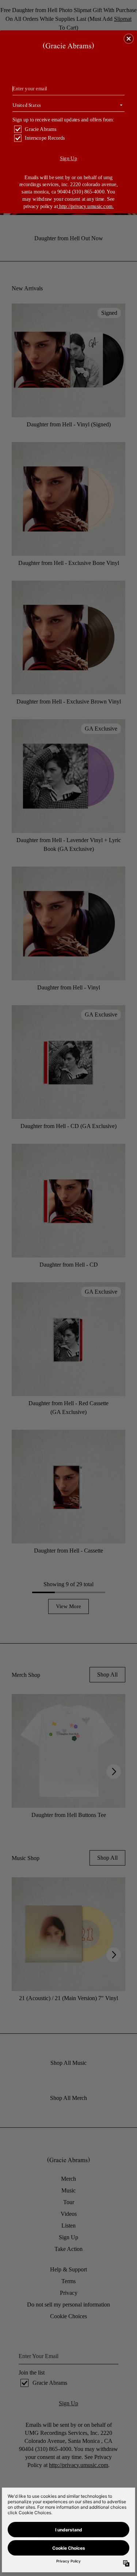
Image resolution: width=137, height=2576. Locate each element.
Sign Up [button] (69, 158)
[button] (129, 38)
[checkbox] (69, 129)
